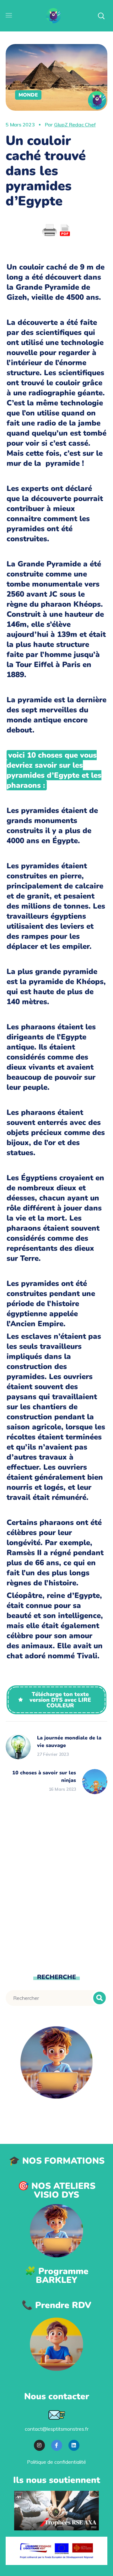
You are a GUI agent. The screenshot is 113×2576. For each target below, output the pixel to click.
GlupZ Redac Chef (75, 125)
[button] (57, 1700)
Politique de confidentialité (56, 2462)
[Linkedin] (74, 2445)
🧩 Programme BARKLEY (57, 2276)
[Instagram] (39, 2445)
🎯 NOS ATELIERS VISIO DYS (57, 2190)
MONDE (28, 95)
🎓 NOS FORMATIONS (57, 2161)
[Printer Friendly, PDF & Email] (56, 231)
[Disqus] (56, 1883)
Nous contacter (57, 2396)
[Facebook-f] (57, 2445)
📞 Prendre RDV (56, 2305)
